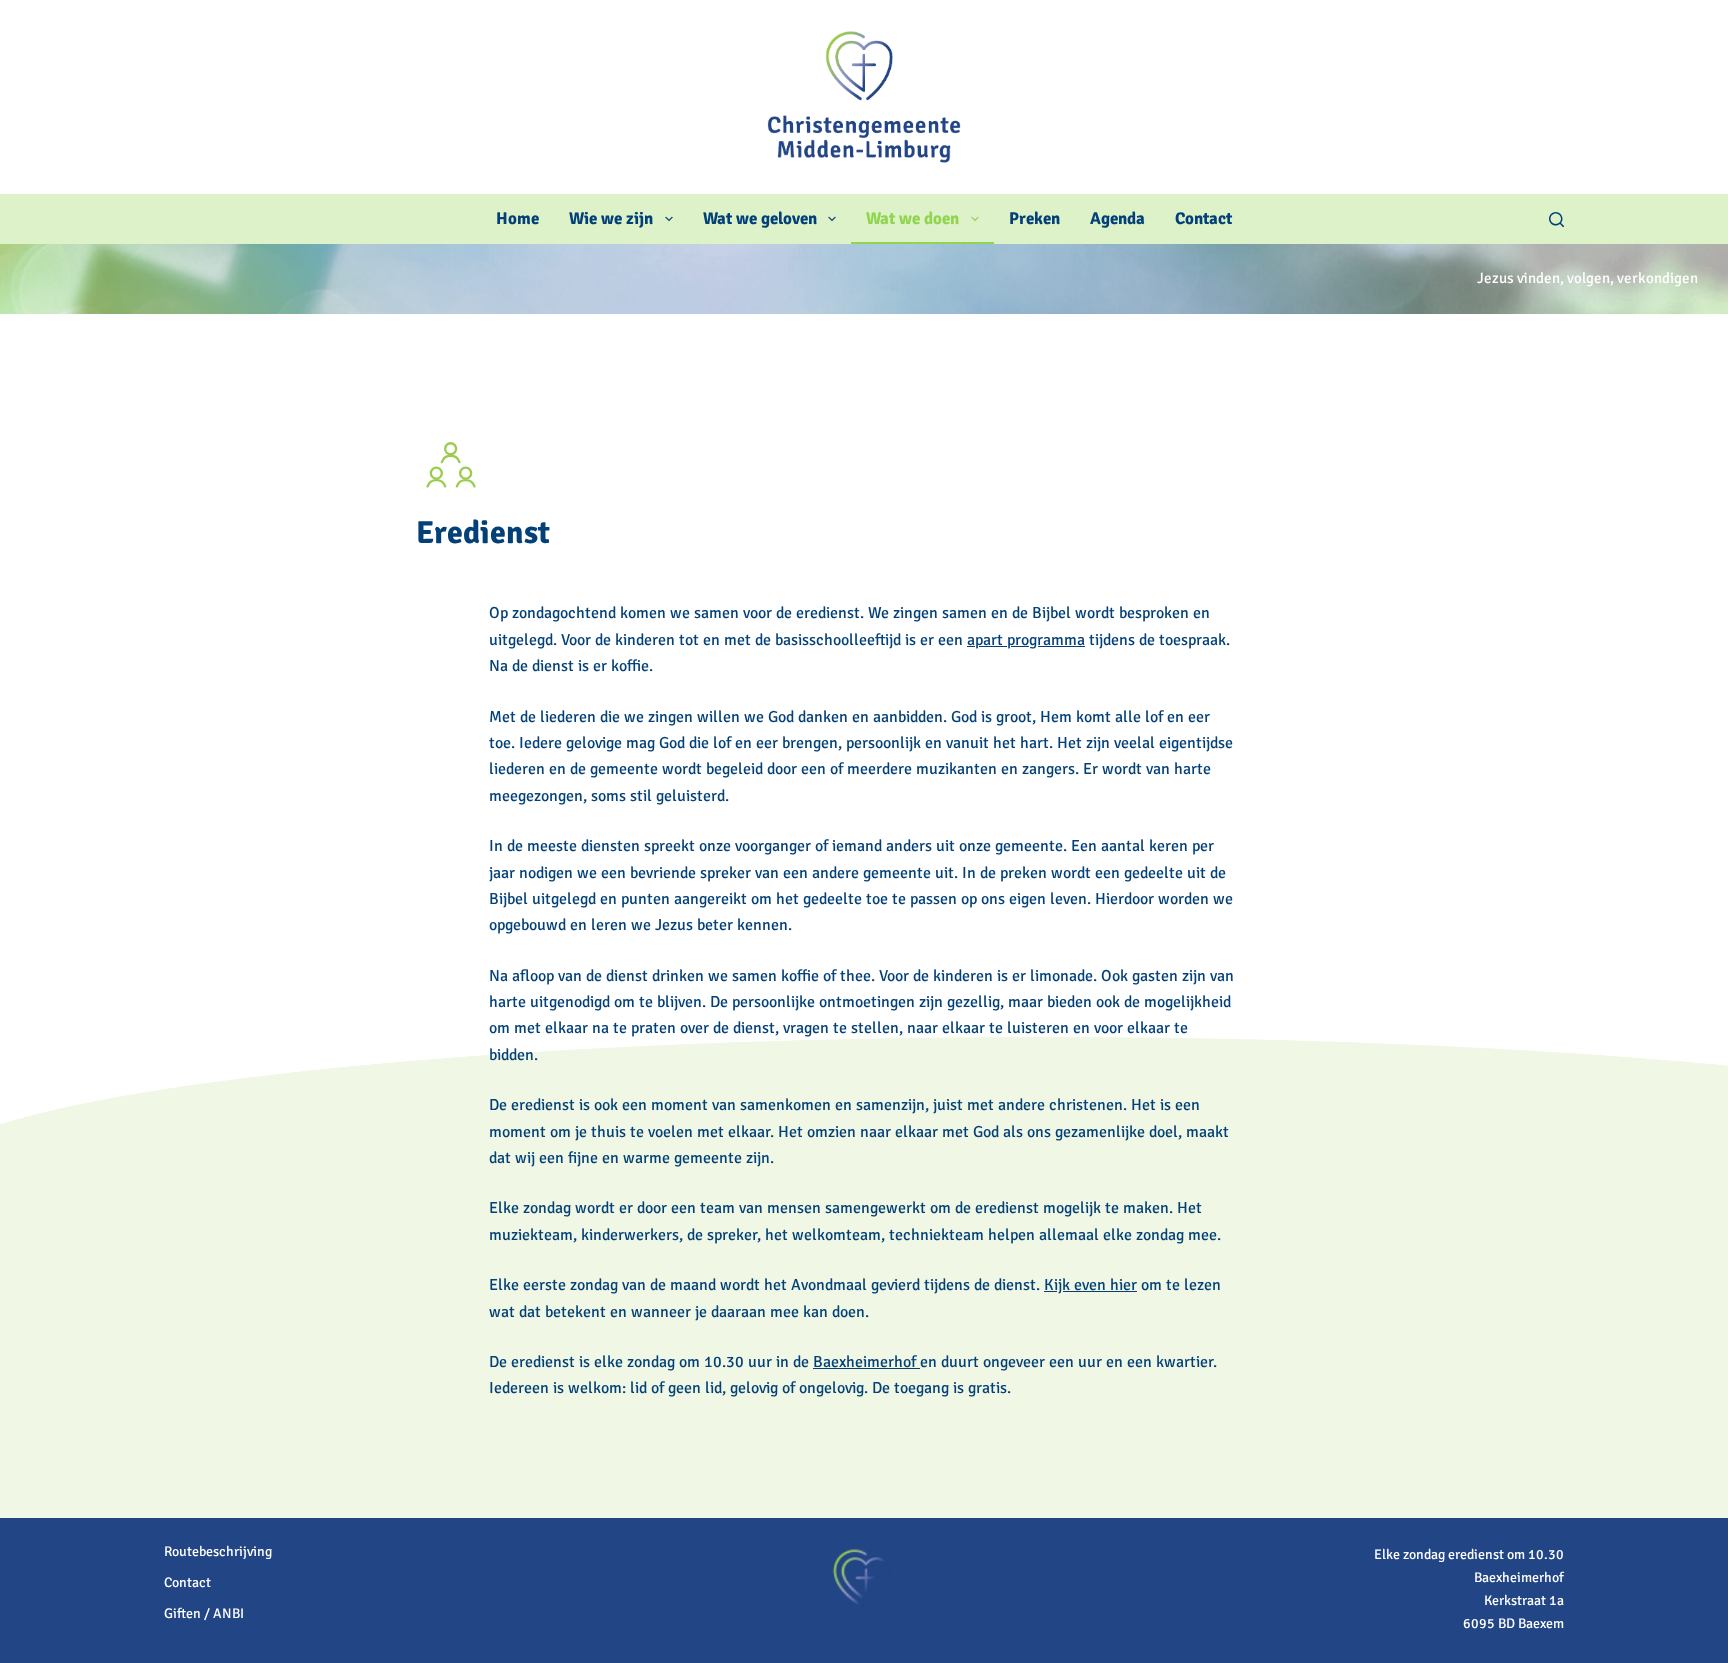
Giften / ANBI (204, 1613)
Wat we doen (912, 218)
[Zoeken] (1556, 219)
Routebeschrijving (218, 1551)
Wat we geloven (760, 218)
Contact (1203, 218)
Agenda (1117, 218)
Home (517, 218)
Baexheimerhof (866, 1362)
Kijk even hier (1090, 1285)
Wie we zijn (611, 218)
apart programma (1026, 640)
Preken (1034, 218)
